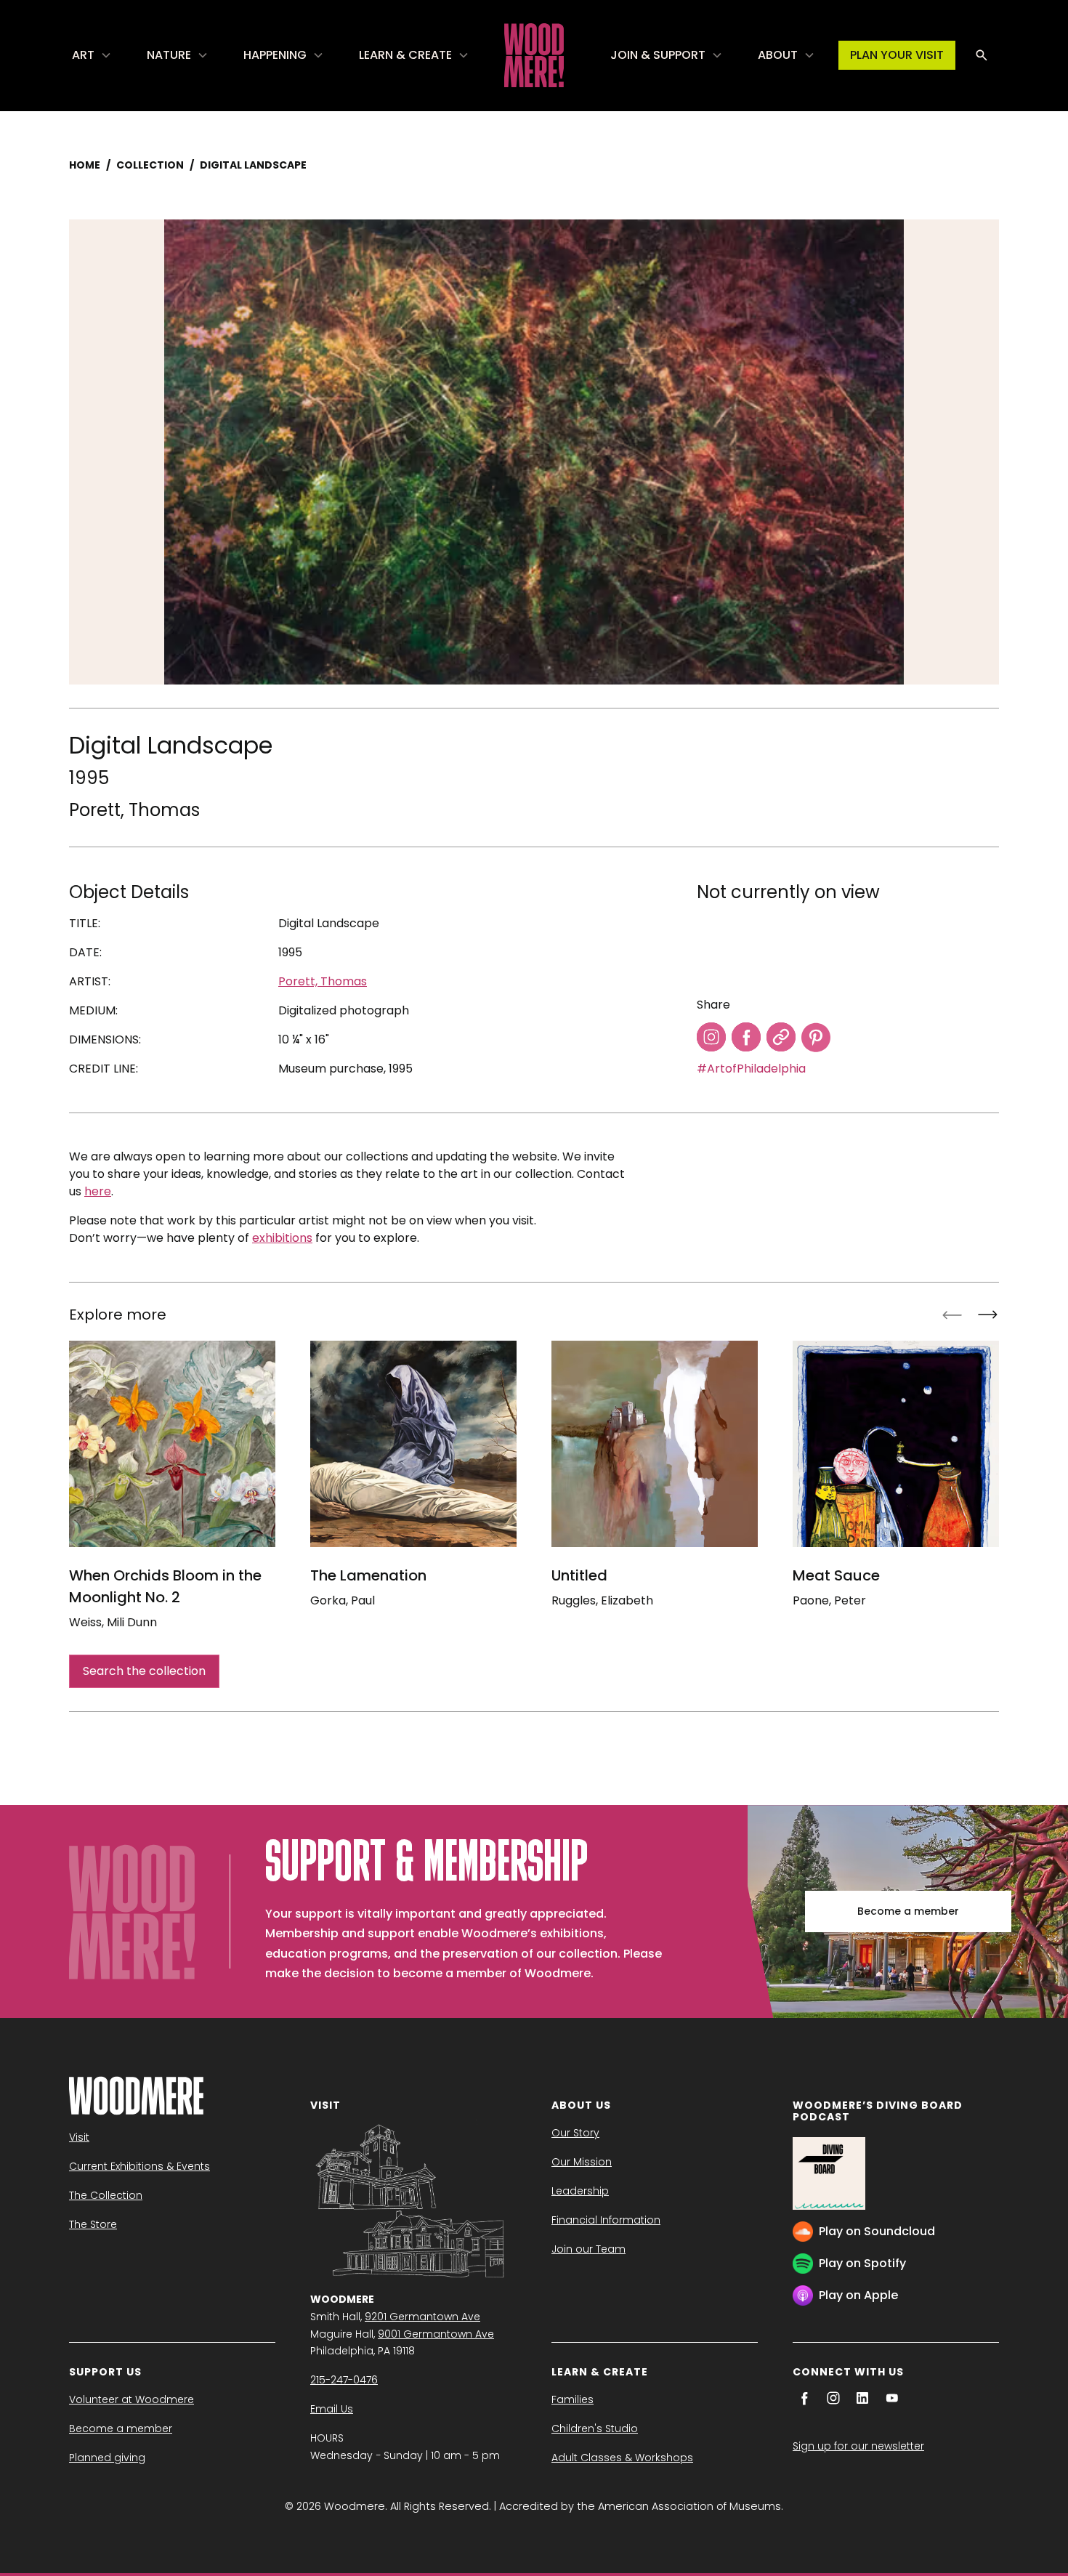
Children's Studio (595, 2428)
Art (83, 55)
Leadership (580, 2191)
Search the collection (144, 1671)
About (778, 55)
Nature (169, 55)
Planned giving (107, 2458)
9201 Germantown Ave (422, 2317)
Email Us (332, 2409)
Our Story (575, 2133)
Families (573, 2399)
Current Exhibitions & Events (139, 2166)
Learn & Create (405, 55)
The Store (93, 2224)
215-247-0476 (344, 2380)
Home (85, 165)
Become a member (908, 1911)
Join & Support (658, 55)
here (98, 1191)
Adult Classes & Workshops (622, 2458)
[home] (534, 55)
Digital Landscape (253, 165)
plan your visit (897, 55)
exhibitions (282, 1238)
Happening (275, 55)
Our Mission (582, 2162)
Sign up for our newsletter (858, 2446)
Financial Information (606, 2220)
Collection (150, 165)
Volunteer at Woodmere (132, 2399)
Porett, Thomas (134, 810)
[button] (92, 55)
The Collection (106, 2195)
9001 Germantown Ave (436, 2334)
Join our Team (588, 2249)
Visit (79, 2137)
